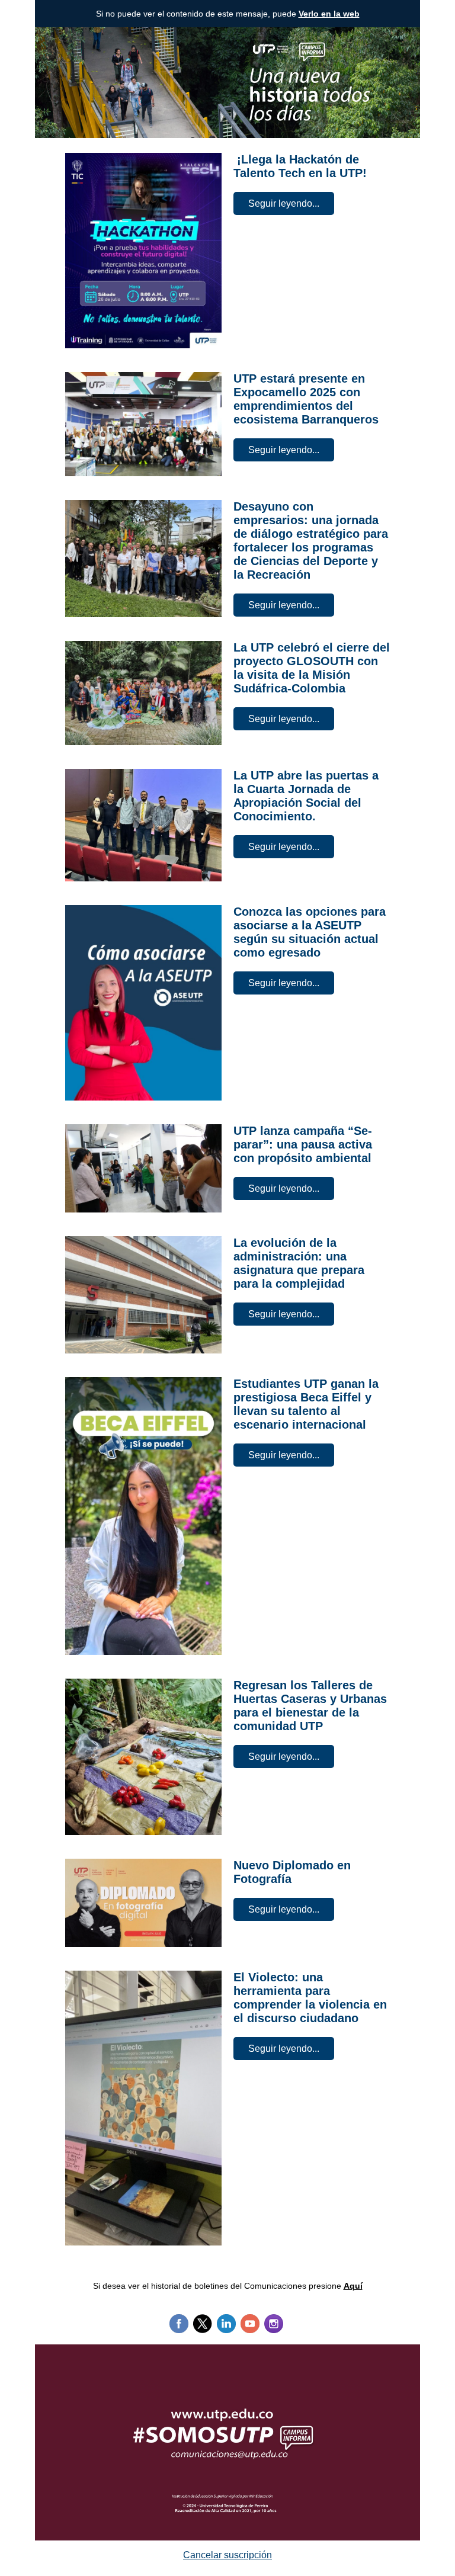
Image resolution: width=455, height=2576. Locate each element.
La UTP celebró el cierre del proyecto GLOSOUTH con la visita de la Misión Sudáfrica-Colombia (312, 668)
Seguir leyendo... (284, 203)
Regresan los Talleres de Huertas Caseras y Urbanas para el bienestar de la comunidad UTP (310, 1706)
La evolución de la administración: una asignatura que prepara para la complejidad (299, 1263)
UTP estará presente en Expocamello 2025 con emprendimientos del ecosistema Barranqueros (306, 399)
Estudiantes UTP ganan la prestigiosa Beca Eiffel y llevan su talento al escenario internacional (306, 1404)
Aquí (353, 2286)
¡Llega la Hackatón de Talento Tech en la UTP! (300, 166)
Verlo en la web (329, 14)
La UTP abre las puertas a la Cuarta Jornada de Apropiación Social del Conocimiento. (306, 796)
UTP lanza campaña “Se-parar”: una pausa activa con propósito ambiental (303, 1144)
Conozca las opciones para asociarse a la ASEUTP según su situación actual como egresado (310, 932)
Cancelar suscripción (227, 2555)
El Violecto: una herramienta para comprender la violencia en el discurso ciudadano (310, 1998)
